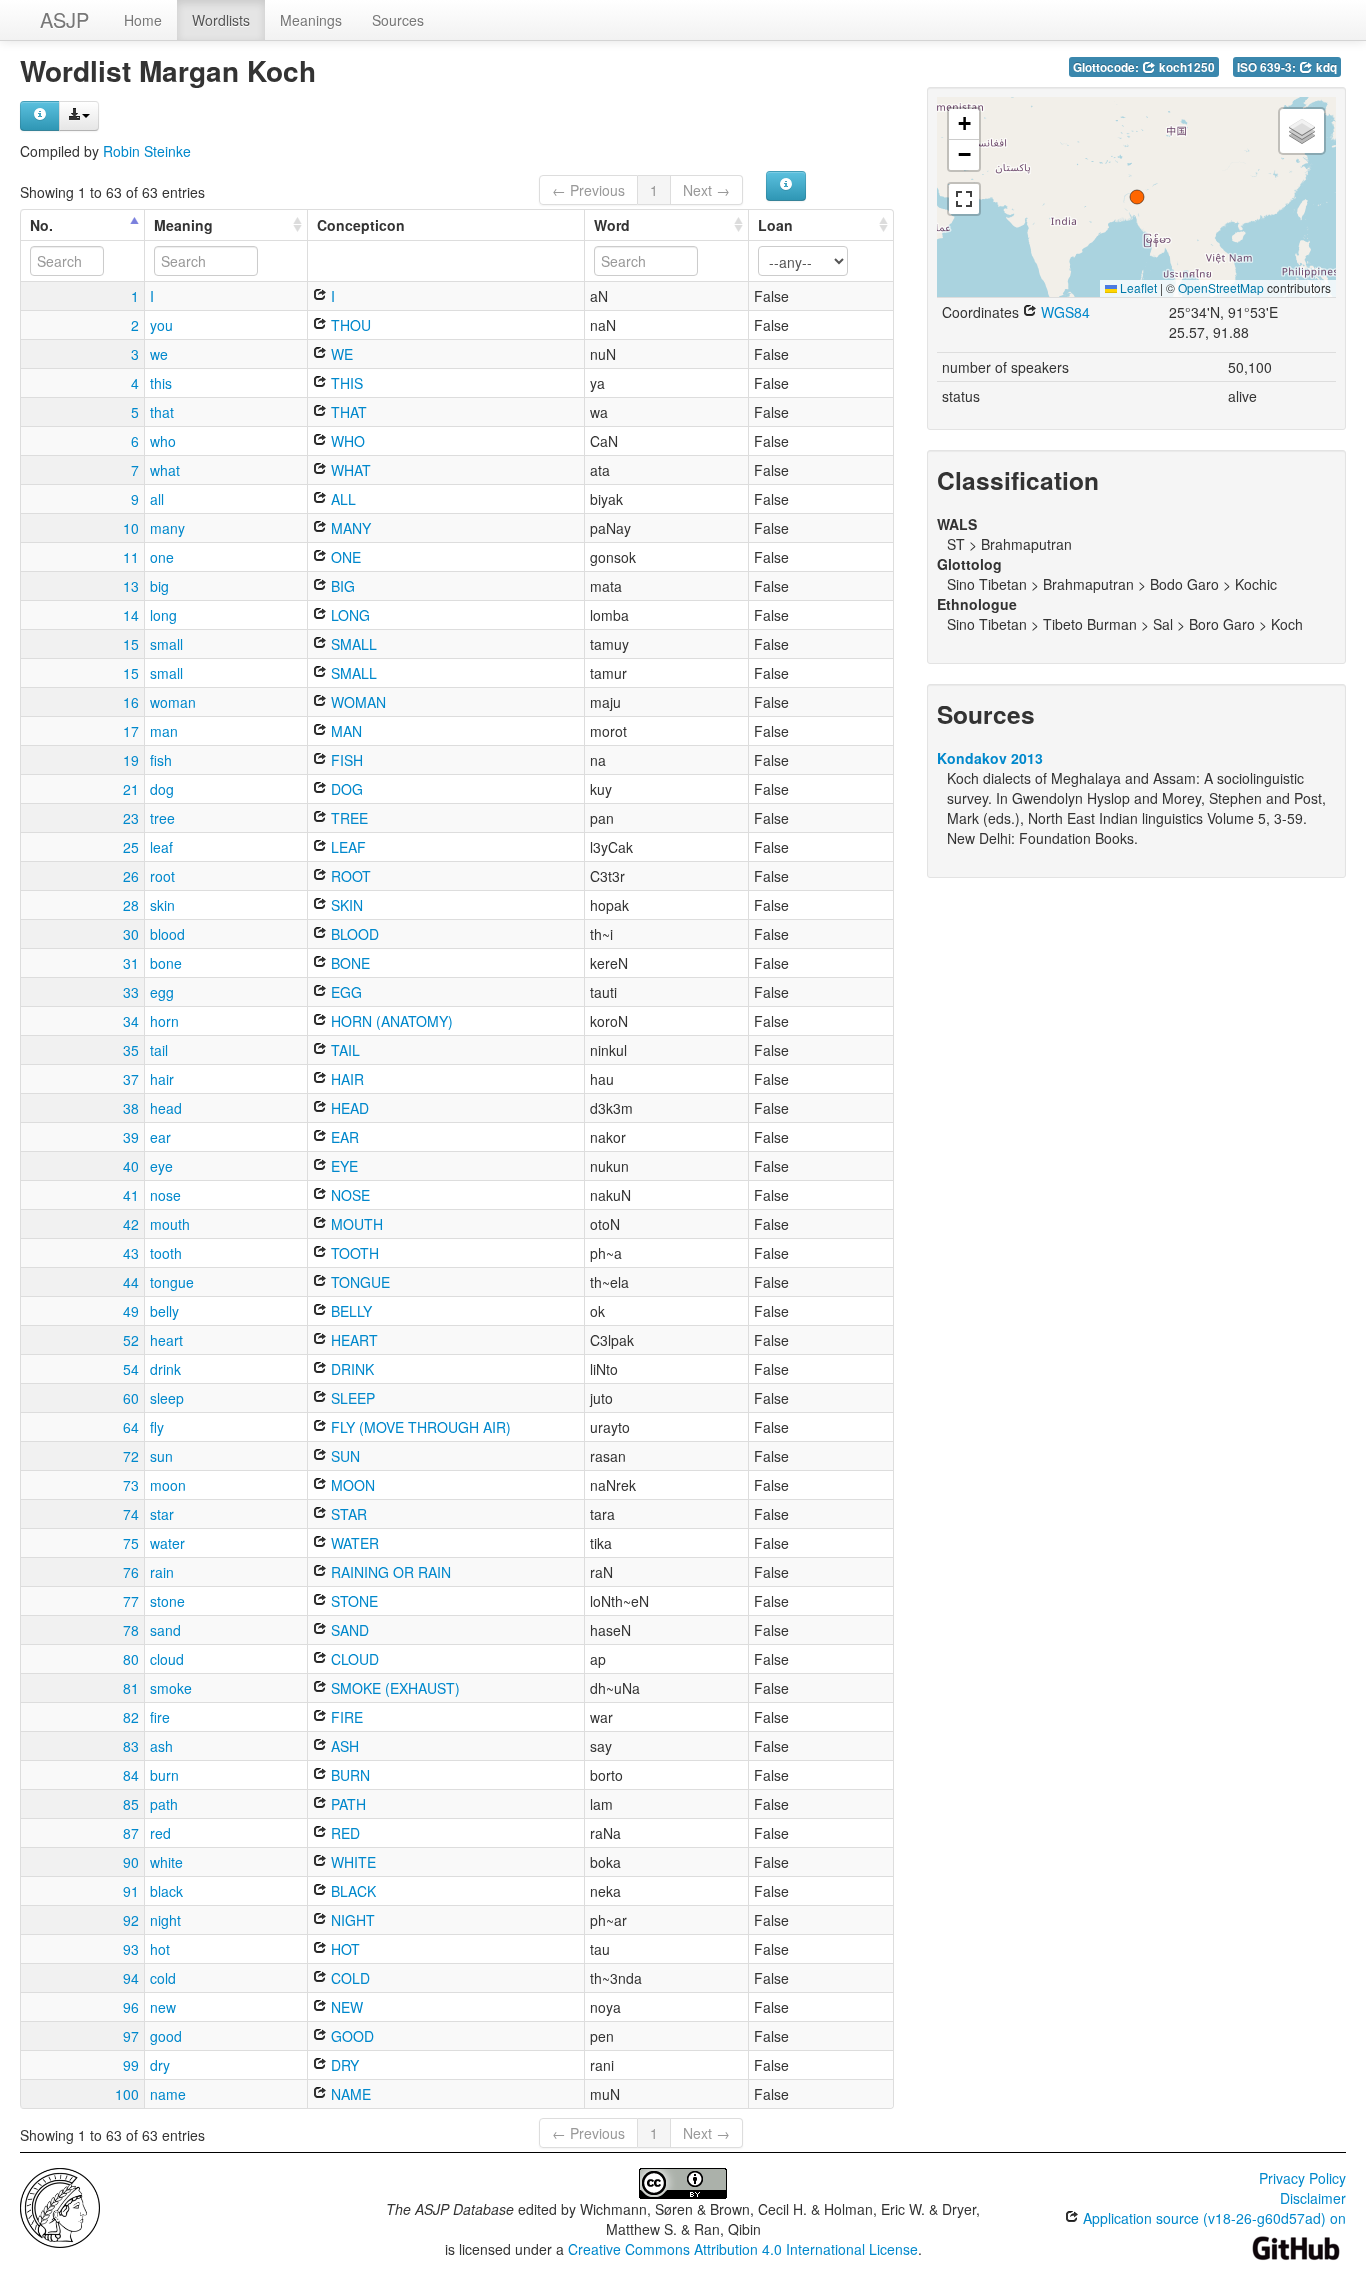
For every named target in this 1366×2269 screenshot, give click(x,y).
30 (131, 934)
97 (131, 2036)
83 (131, 1746)
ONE (344, 557)
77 (131, 1601)
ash (161, 1746)
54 (131, 1369)
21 (131, 789)
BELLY (349, 1311)
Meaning (183, 225)
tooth (166, 1253)
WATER (353, 1543)
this (161, 383)
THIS (345, 383)
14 (131, 615)
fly (157, 1427)
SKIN (345, 905)
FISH (345, 760)
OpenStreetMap (1221, 287)
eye (161, 1166)
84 (131, 1775)
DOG (345, 789)
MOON (351, 1485)
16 (131, 702)
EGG (344, 992)
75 (131, 1543)
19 (131, 760)
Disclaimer (1313, 2198)
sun (161, 1456)
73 (131, 1485)
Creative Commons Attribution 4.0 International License (743, 2249)
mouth (170, 1224)
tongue (172, 1282)
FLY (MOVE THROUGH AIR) (419, 1427)
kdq (1325, 67)
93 (131, 1949)
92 (131, 1920)
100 (127, 2094)
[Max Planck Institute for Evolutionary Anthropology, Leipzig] (60, 2206)
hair (162, 1079)
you (161, 325)
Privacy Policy (1302, 2178)
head (166, 1108)
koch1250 (1185, 67)
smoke (171, 1688)
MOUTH (355, 1224)
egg (162, 992)
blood (167, 934)
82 (131, 1717)
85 (131, 1804)
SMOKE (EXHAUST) (393, 1688)
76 (131, 1572)
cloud (167, 1659)
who (163, 441)
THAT (347, 412)
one (162, 557)
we (159, 354)
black (166, 1891)
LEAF (346, 847)
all (157, 499)
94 (131, 1978)
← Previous (588, 190)
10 (131, 528)
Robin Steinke (147, 151)
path (164, 1804)
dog (162, 789)
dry (160, 2065)
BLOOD (353, 934)
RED (343, 1833)
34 (131, 1021)
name (168, 2094)
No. (41, 225)
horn (164, 1021)
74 (131, 1514)
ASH (343, 1746)
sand (165, 1630)
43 (131, 1253)
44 (131, 1282)
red (160, 1833)
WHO (346, 441)
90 (131, 1862)
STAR (347, 1514)
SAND (348, 1630)
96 (131, 2007)
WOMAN (356, 702)
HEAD (348, 1108)
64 (131, 1427)
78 (131, 1630)
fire (160, 1717)
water (167, 1543)
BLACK (351, 1891)
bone (166, 963)
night (165, 1920)
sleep (167, 1398)
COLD (348, 1978)
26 (131, 876)
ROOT (349, 876)
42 (131, 1224)
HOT (343, 1949)
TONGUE (358, 1282)
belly (164, 1311)
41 (131, 1195)
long (163, 615)
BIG (341, 586)
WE (340, 354)
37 (131, 1079)
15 (131, 644)
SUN (343, 1456)
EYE (342, 1166)
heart (166, 1340)
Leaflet (1137, 287)
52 (131, 1340)
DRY (343, 2065)
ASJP (64, 19)
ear (160, 1137)
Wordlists (221, 20)
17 (131, 731)
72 (131, 1456)
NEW (345, 2007)
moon (168, 1485)
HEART (352, 1340)
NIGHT (351, 1920)
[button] (1137, 197)
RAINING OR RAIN (389, 1572)
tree (162, 818)
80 (131, 1659)
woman (173, 702)
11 (131, 557)
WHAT (349, 470)
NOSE (348, 1195)
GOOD (350, 2036)
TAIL (343, 1050)
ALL (341, 499)
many (167, 528)
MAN (344, 731)
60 (131, 1398)
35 (131, 1050)
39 (131, 1137)
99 (131, 2065)
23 (131, 818)
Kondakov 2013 (990, 758)
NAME (349, 2094)
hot (160, 1949)
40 (131, 1166)
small (166, 644)
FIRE (345, 1717)
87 (131, 1833)
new (163, 2007)
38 (131, 1108)
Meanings (311, 20)
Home (143, 20)
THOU (349, 325)
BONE (348, 963)
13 (131, 586)
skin (162, 905)
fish (161, 760)
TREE (347, 818)
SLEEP (351, 1398)
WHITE (351, 1862)
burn (164, 1775)
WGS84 (1063, 312)
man (164, 731)
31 (131, 963)
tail (159, 1050)
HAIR (345, 1079)
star (162, 1514)
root (162, 876)
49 (131, 1311)
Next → (706, 190)
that (162, 412)
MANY (349, 528)
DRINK (350, 1369)
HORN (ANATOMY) (390, 1021)
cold (163, 1978)
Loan (775, 225)
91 (131, 1891)
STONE (352, 1601)
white (166, 1862)
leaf (161, 847)
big (159, 586)
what (165, 470)
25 (131, 847)
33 (131, 992)
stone (167, 1601)
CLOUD (353, 1659)
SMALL (352, 644)
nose (165, 1195)
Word (612, 225)
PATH (346, 1804)
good (166, 2036)
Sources (398, 20)
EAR (343, 1137)
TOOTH (353, 1253)
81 (131, 1688)
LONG (348, 615)
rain (162, 1572)
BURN (348, 1775)
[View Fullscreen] (964, 199)
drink (165, 1369)
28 (131, 905)
